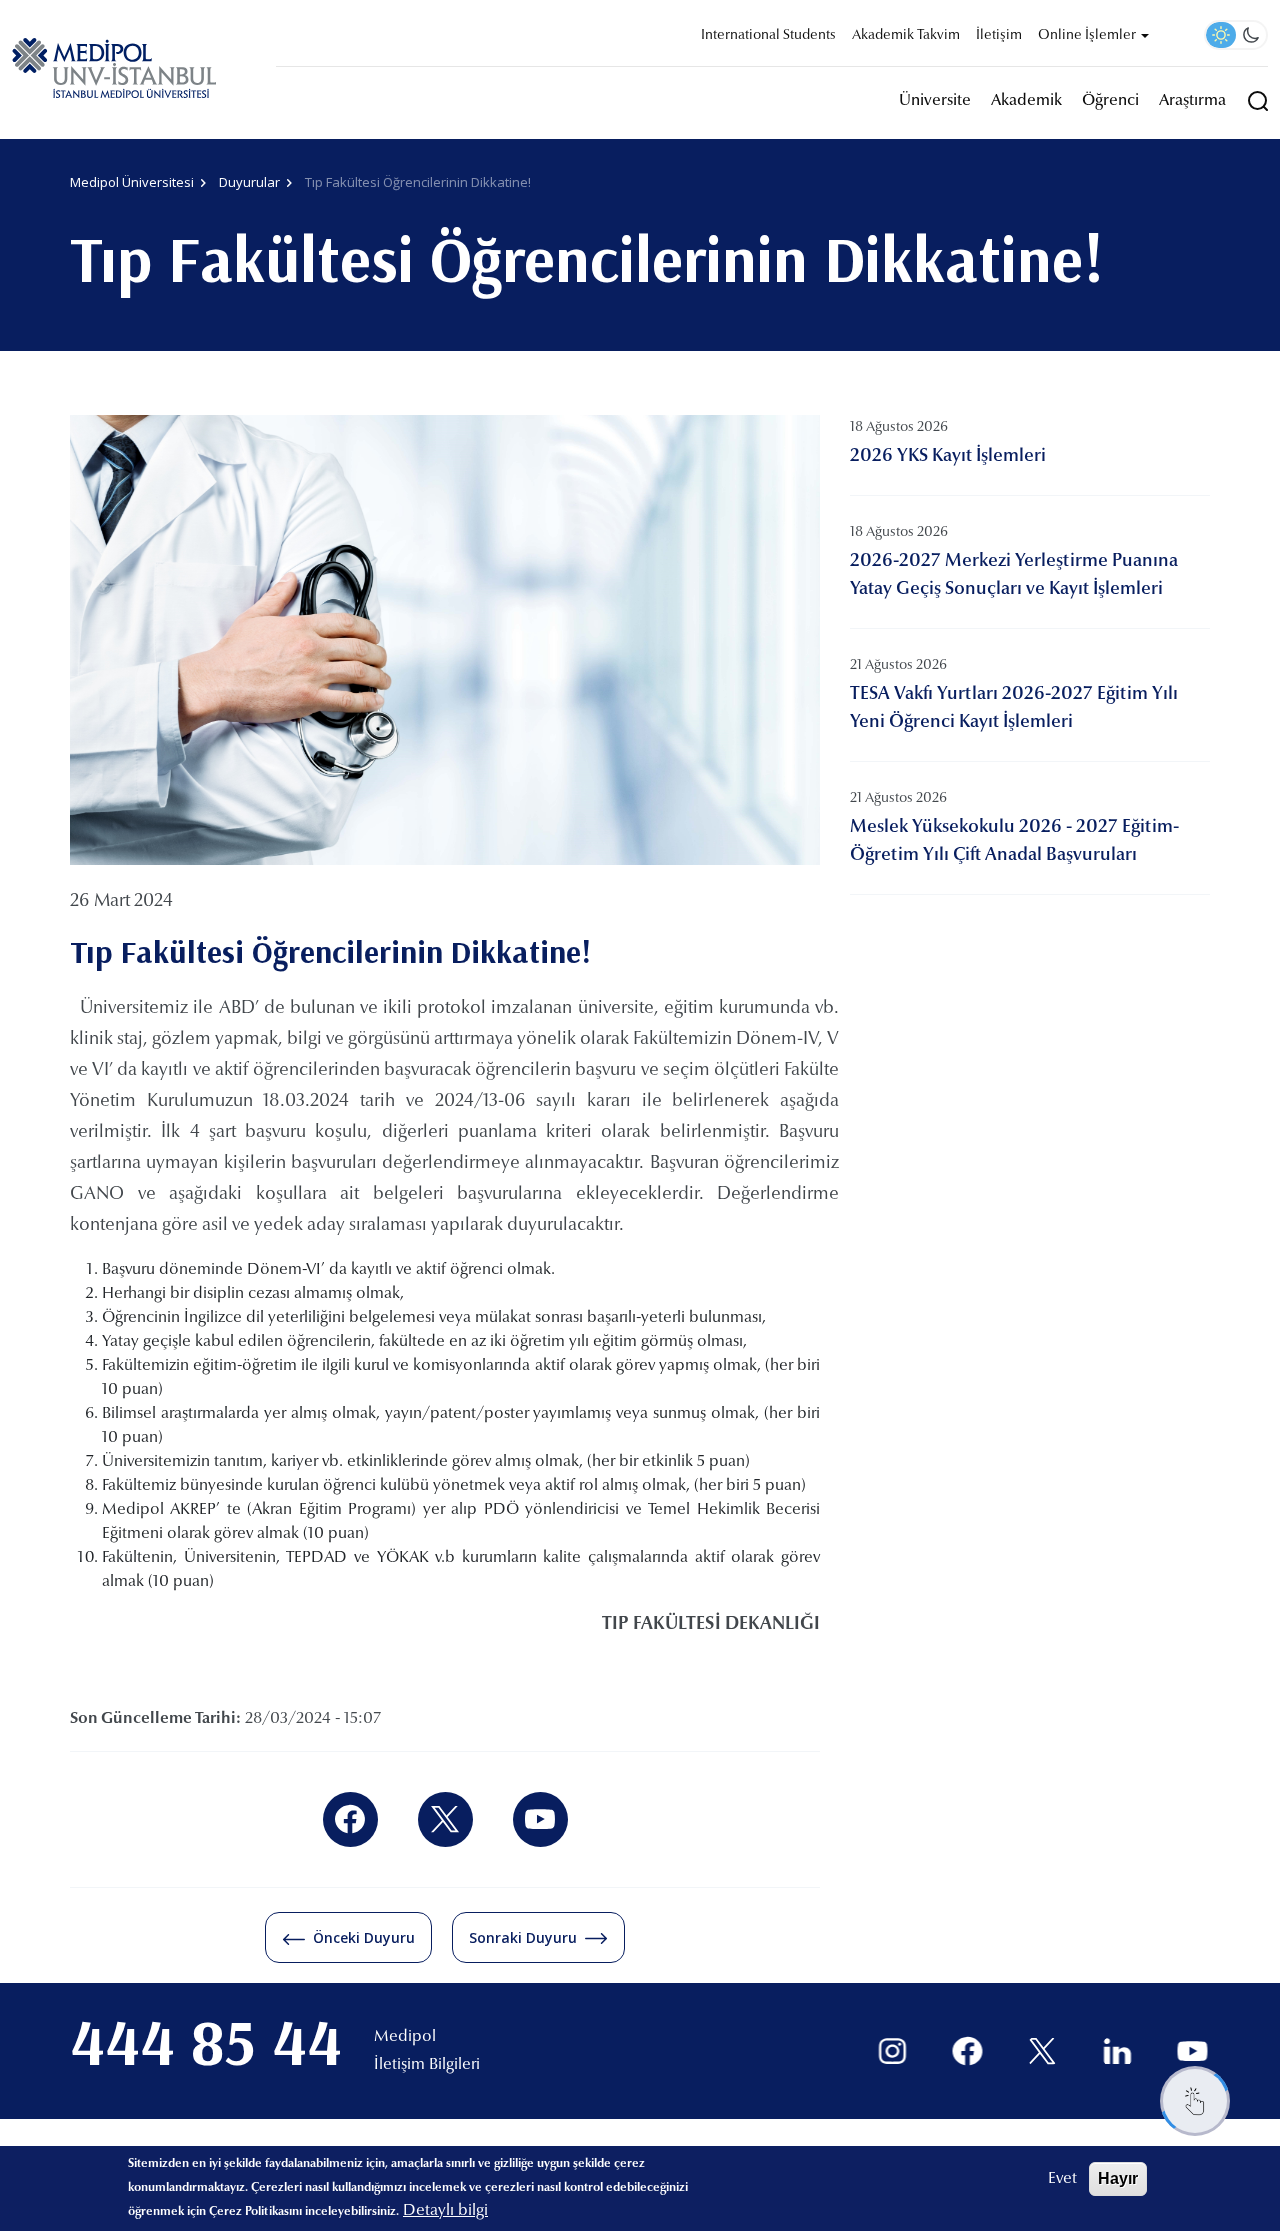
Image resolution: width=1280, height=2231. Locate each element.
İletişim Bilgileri (427, 2065)
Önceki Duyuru (364, 1937)
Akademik (1026, 101)
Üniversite (935, 101)
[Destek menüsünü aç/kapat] (1195, 2101)
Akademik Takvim (906, 36)
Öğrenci (1110, 101)
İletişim (999, 36)
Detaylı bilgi (445, 2211)
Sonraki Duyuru (523, 1937)
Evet (1062, 2179)
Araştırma (1192, 101)
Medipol (405, 2037)
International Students (768, 36)
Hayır (1118, 2178)
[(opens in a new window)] (350, 1819)
